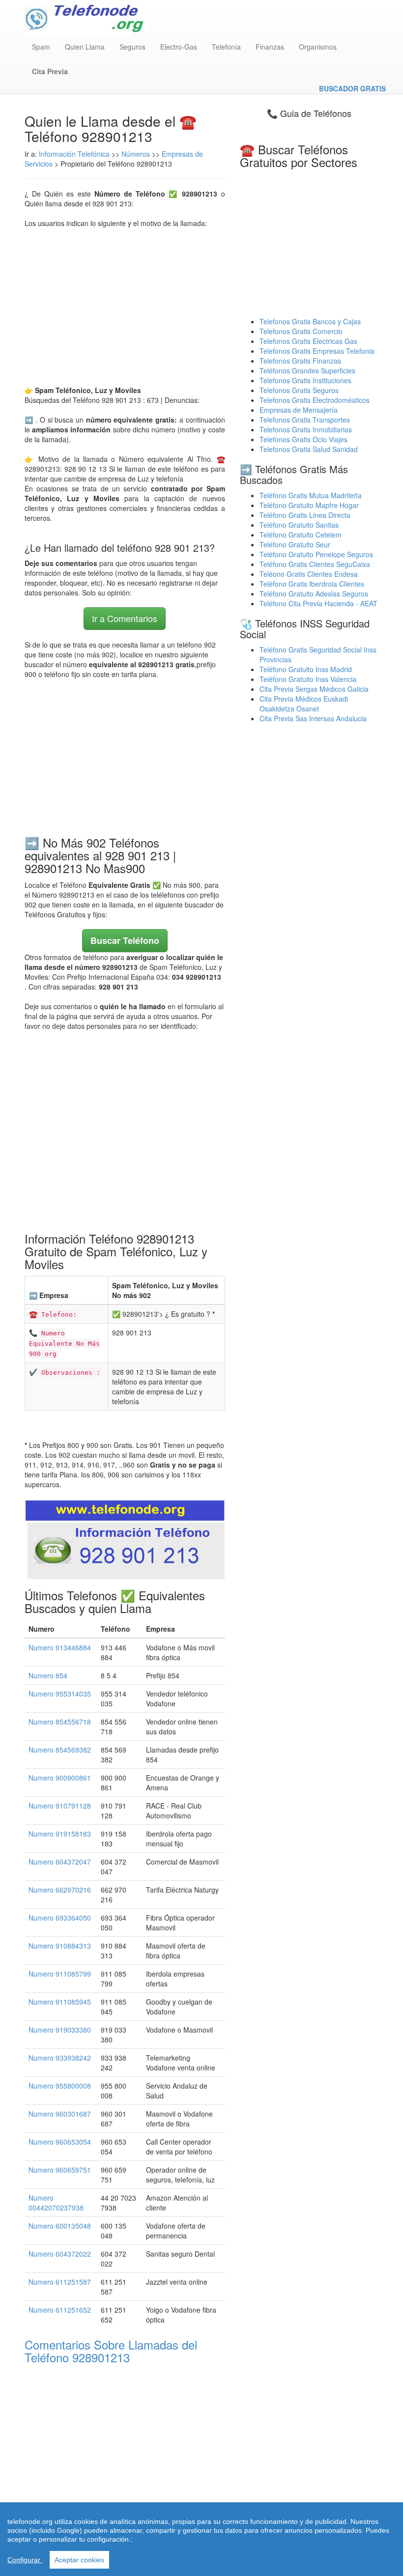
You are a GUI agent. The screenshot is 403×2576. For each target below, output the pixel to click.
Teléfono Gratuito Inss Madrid (306, 669)
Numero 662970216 (60, 1890)
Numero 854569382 (60, 1750)
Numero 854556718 (60, 1722)
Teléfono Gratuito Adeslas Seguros (314, 594)
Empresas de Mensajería (299, 410)
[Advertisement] (125, 307)
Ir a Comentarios (125, 618)
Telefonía (226, 47)
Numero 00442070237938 (56, 2203)
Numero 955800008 (60, 2086)
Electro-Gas (179, 47)
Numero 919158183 (60, 1834)
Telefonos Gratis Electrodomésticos (315, 400)
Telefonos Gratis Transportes (305, 420)
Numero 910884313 (60, 1946)
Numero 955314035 (60, 1694)
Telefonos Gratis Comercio (301, 331)
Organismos (318, 47)
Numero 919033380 (60, 2030)
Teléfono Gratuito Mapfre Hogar (309, 505)
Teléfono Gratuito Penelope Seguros (316, 554)
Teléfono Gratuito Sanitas (299, 525)
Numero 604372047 (60, 1862)
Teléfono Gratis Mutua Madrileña (311, 495)
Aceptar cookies (79, 2560)
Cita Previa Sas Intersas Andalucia (313, 718)
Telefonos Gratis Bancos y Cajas (310, 321)
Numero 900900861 (60, 1778)
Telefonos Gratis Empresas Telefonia (317, 351)
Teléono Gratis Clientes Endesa (309, 574)
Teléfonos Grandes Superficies (307, 370)
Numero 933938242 (60, 2058)
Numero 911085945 (60, 2002)
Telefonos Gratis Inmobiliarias (306, 429)
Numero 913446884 (60, 1647)
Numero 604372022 (60, 2254)
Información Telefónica (74, 154)
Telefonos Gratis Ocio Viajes (303, 439)
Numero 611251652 (60, 2310)
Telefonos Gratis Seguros (299, 390)
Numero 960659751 (60, 2170)
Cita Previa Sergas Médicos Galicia (314, 689)
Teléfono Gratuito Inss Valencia (308, 679)
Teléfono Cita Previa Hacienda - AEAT (318, 603)
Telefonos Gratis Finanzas (300, 361)
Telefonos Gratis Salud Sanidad (309, 449)
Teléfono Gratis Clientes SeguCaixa (315, 564)
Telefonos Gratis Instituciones (305, 380)
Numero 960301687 (60, 2114)
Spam (41, 47)
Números (137, 154)
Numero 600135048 (60, 2226)
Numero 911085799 (60, 1974)
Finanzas (270, 47)
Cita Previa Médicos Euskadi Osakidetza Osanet (304, 704)
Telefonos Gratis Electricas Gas (308, 341)
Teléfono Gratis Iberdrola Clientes (312, 584)
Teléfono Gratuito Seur (295, 544)
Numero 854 (48, 1675)
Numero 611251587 (60, 2282)
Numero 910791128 (60, 1806)
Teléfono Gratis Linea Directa (305, 515)
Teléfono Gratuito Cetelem (301, 535)
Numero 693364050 (60, 1918)
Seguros (132, 47)
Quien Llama (85, 47)
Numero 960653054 (60, 2142)
